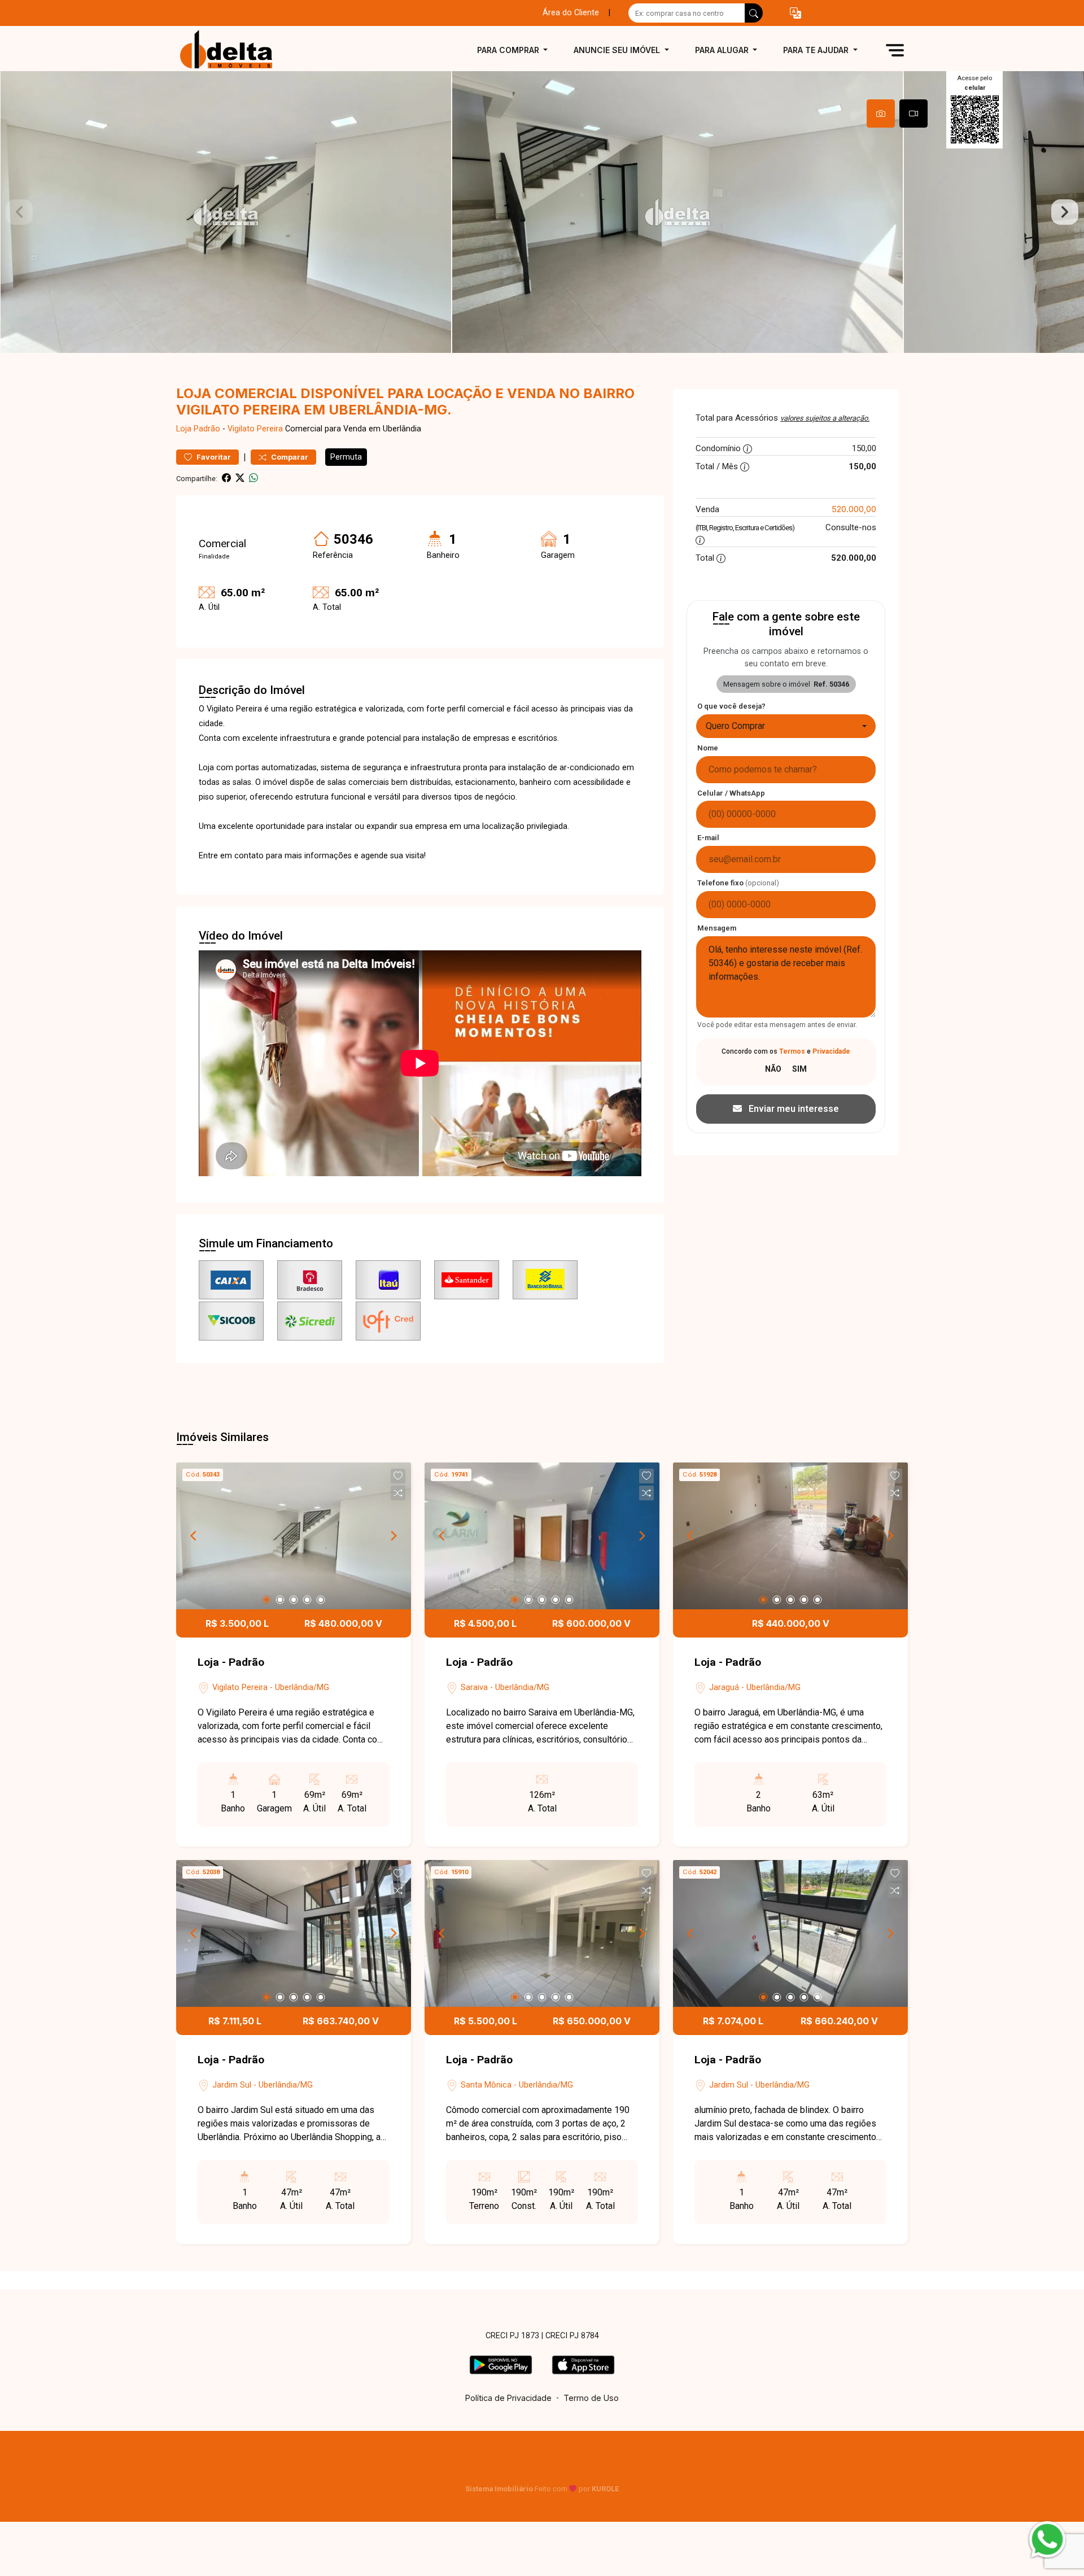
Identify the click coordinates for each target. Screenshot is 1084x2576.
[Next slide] (1065, 212)
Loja (184, 429)
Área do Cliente (571, 13)
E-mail (708, 838)
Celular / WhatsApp (731, 793)
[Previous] (194, 1536)
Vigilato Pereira (255, 429)
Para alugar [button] (723, 50)
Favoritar (213, 457)
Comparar (289, 457)
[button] (795, 13)
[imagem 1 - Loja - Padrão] (294, 1536)
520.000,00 (854, 509)
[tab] (881, 113)
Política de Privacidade (508, 2398)
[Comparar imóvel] (398, 1493)
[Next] (393, 1536)
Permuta (346, 457)
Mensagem (717, 928)
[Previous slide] (19, 212)
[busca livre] (754, 13)
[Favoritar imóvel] (398, 1476)
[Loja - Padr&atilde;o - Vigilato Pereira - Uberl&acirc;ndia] (233, 50)
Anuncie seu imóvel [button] (618, 50)
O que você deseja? (731, 706)
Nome (708, 748)
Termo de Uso (591, 2398)
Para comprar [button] (509, 50)
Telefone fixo (738, 883)
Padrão (207, 429)
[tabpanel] (542, 212)
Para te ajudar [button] (817, 50)
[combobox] (786, 726)
